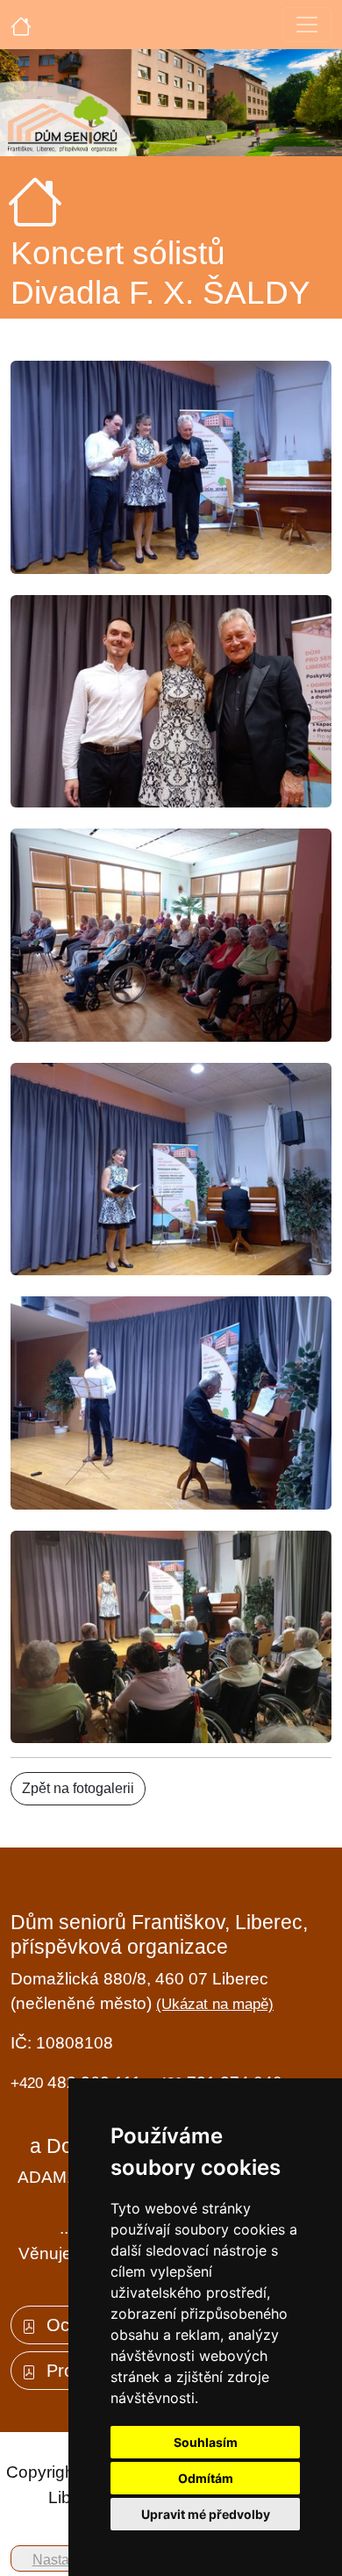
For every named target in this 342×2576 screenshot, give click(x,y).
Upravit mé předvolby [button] (206, 2514)
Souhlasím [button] (206, 2442)
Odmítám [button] (206, 2478)
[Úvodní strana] (21, 25)
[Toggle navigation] (307, 25)
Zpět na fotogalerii (78, 1788)
